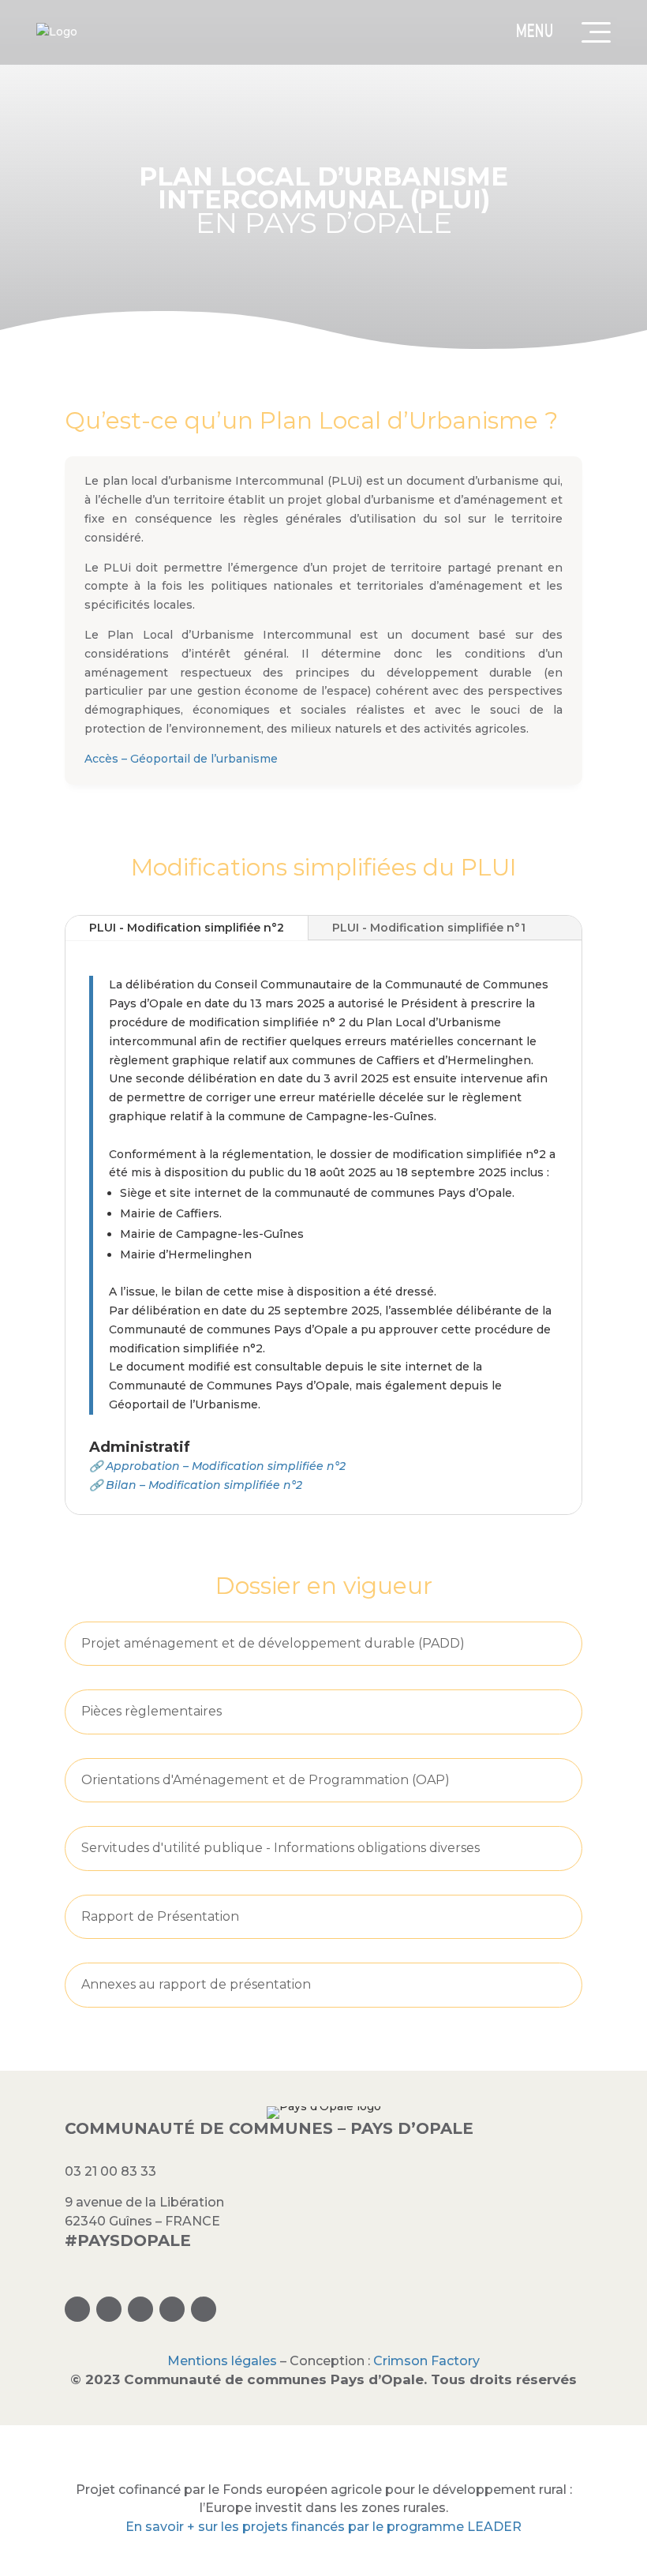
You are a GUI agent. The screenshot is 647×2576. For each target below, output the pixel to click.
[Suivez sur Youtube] (204, 2309)
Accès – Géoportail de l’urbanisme (181, 759)
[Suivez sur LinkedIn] (172, 2309)
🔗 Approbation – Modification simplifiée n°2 (217, 1466)
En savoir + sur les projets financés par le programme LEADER (323, 2527)
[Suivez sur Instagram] (77, 2309)
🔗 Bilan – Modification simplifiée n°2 (196, 1485)
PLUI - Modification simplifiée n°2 (187, 928)
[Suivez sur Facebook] (109, 2309)
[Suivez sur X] (140, 2309)
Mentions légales (222, 2361)
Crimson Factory (426, 2361)
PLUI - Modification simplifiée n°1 (429, 928)
